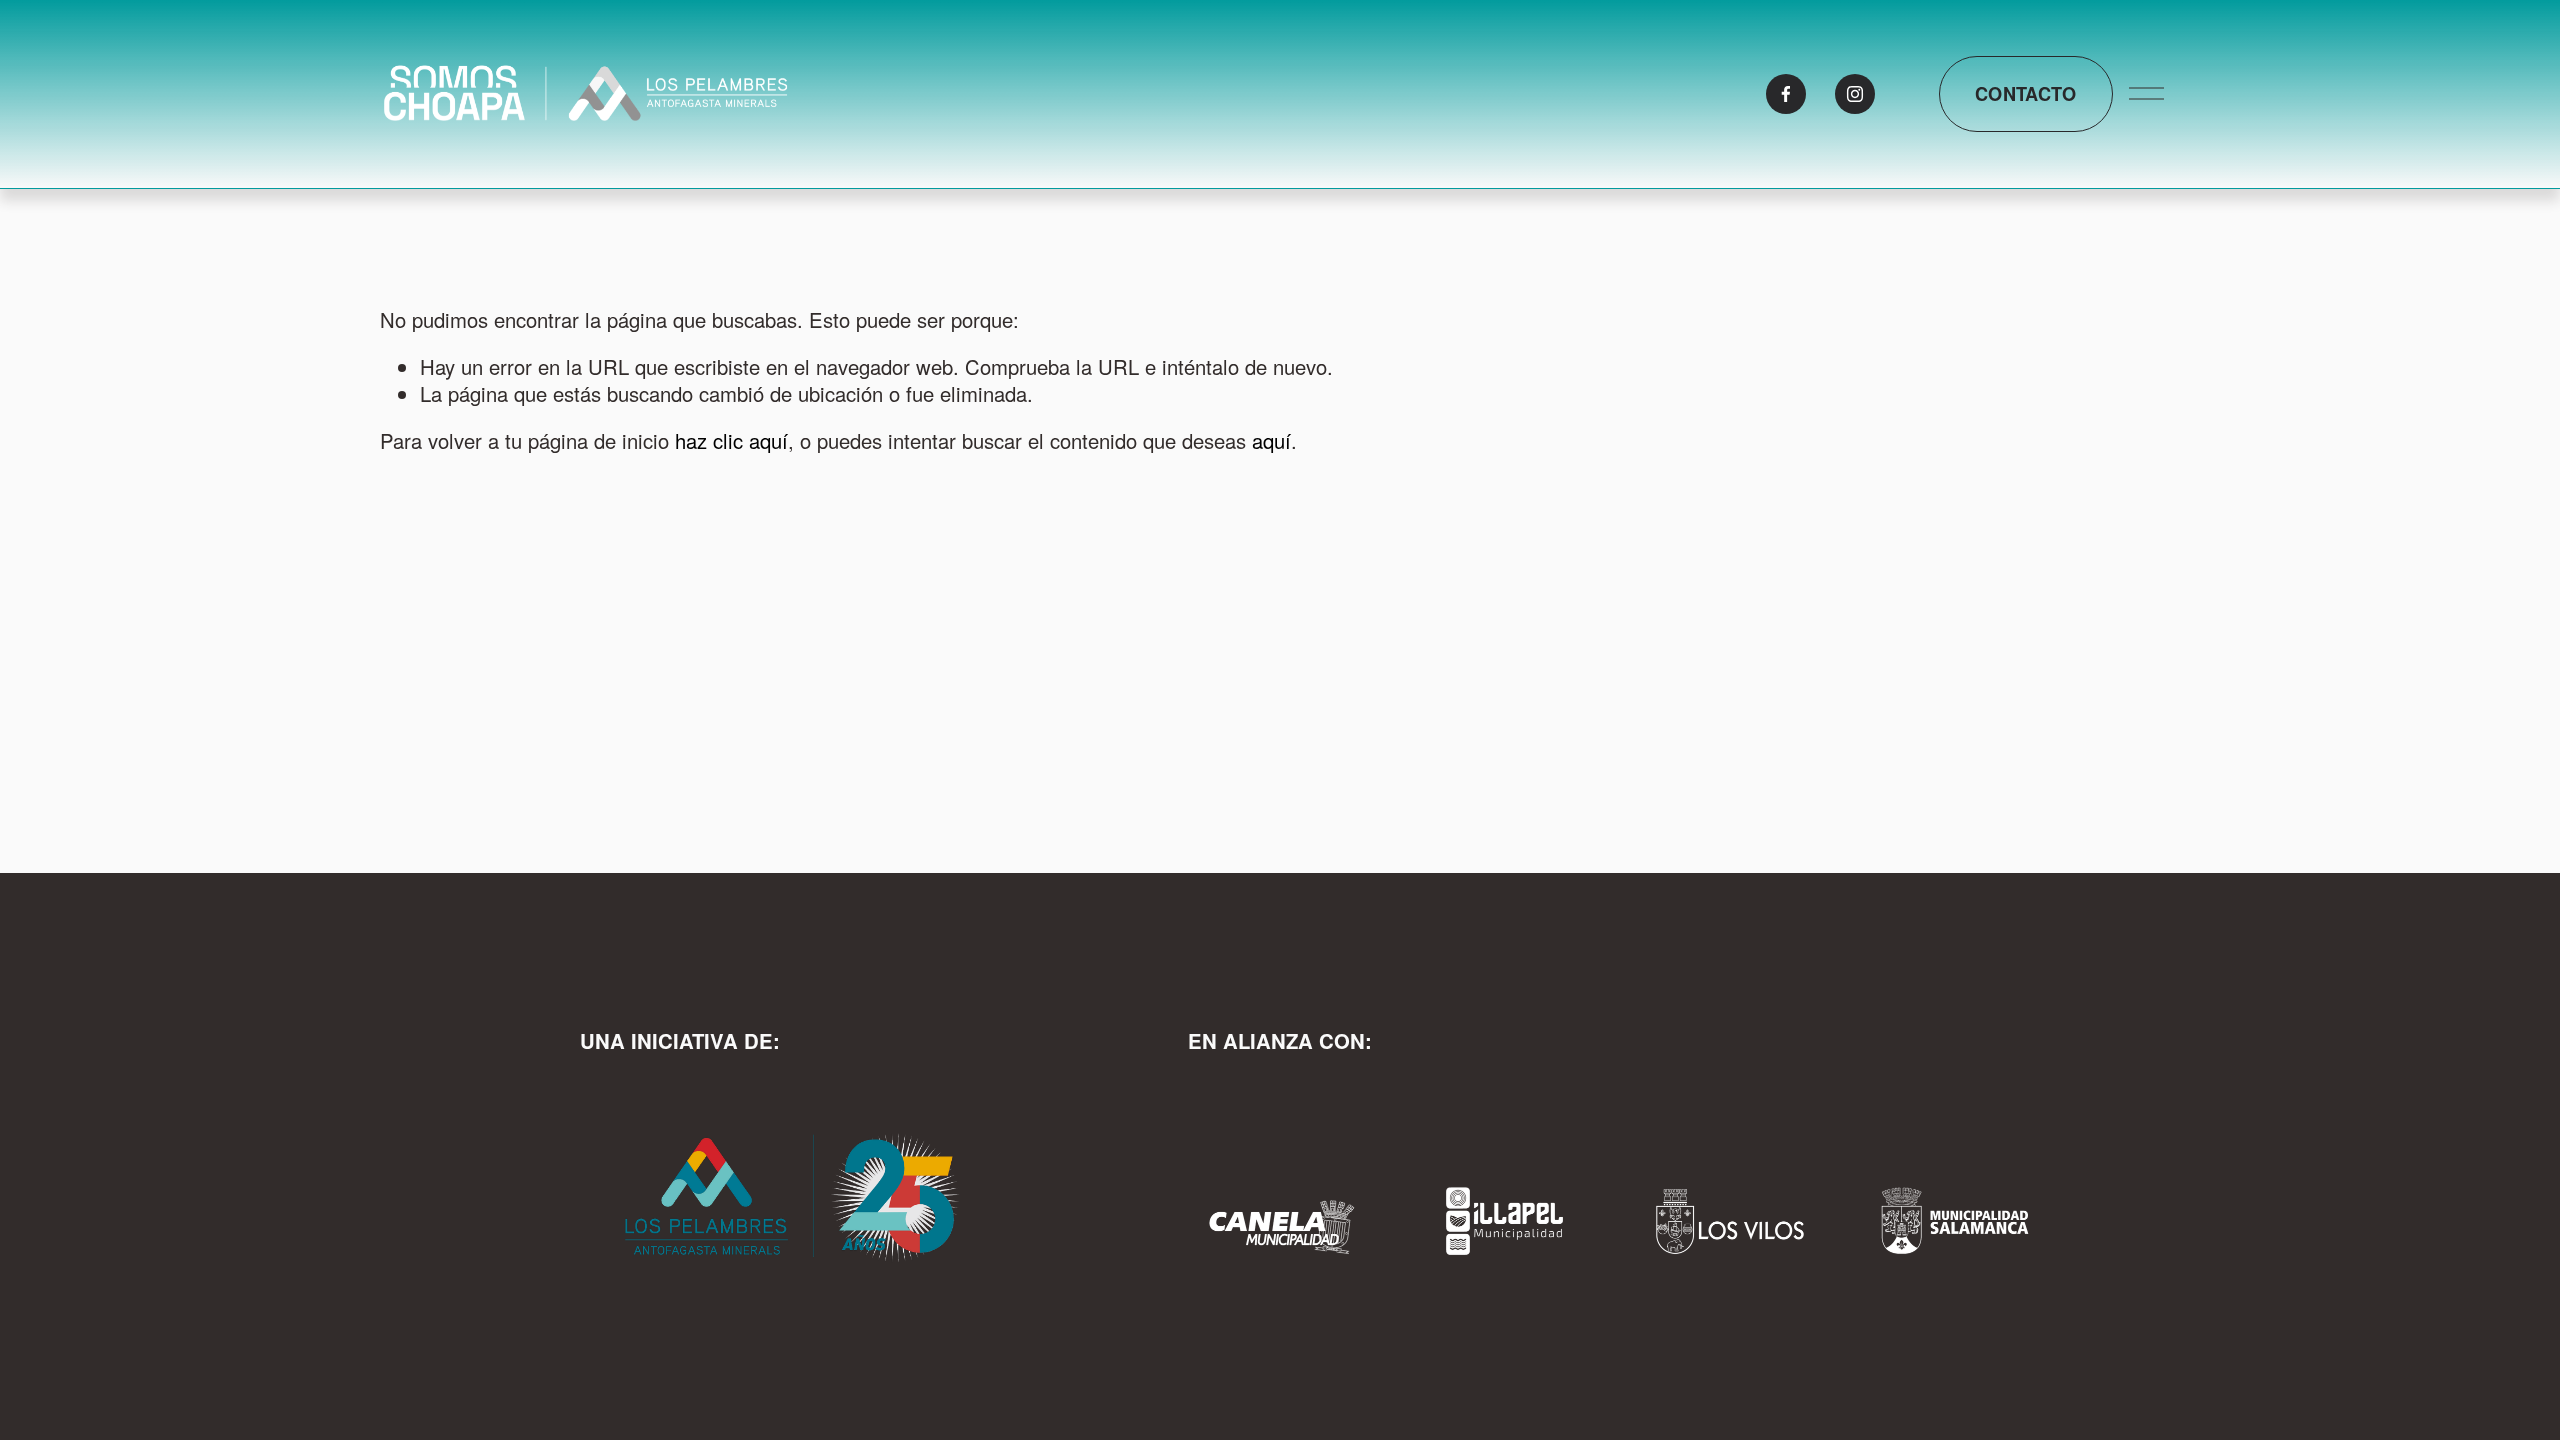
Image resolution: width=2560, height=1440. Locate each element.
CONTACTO (2026, 94)
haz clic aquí (731, 440)
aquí (1271, 440)
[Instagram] (1855, 94)
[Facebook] (1786, 94)
